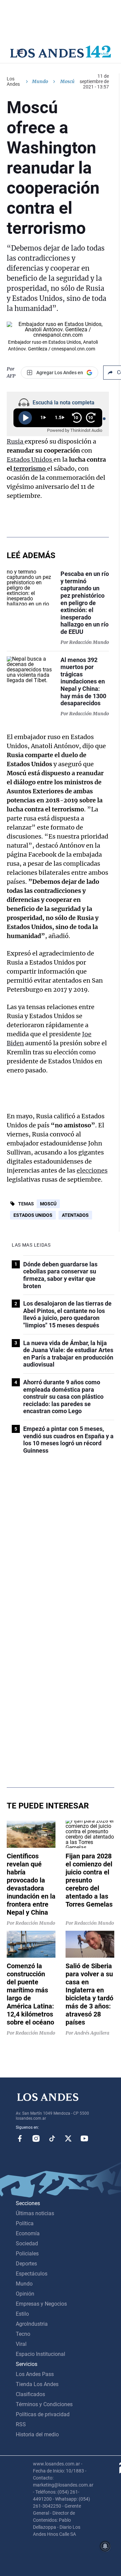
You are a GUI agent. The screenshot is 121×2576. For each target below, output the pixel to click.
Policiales (27, 2254)
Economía (28, 2233)
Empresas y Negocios (41, 2304)
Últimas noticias (35, 2213)
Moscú (48, 1204)
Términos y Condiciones (44, 2404)
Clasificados (30, 2394)
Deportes (26, 2264)
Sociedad (27, 2243)
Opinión (25, 2294)
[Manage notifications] (105, 2546)
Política (25, 2223)
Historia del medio (37, 2434)
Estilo (22, 2314)
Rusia (16, 441)
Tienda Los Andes (37, 2384)
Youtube (84, 2138)
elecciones (92, 1170)
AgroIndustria (32, 2324)
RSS (21, 2424)
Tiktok (52, 2138)
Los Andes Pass (35, 2374)
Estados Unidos (30, 459)
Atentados (75, 1215)
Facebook (20, 2138)
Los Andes (13, 81)
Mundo (40, 81)
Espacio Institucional (41, 2354)
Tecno (23, 2334)
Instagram (36, 2138)
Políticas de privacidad (43, 2414)
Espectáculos (32, 2274)
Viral (21, 2344)
